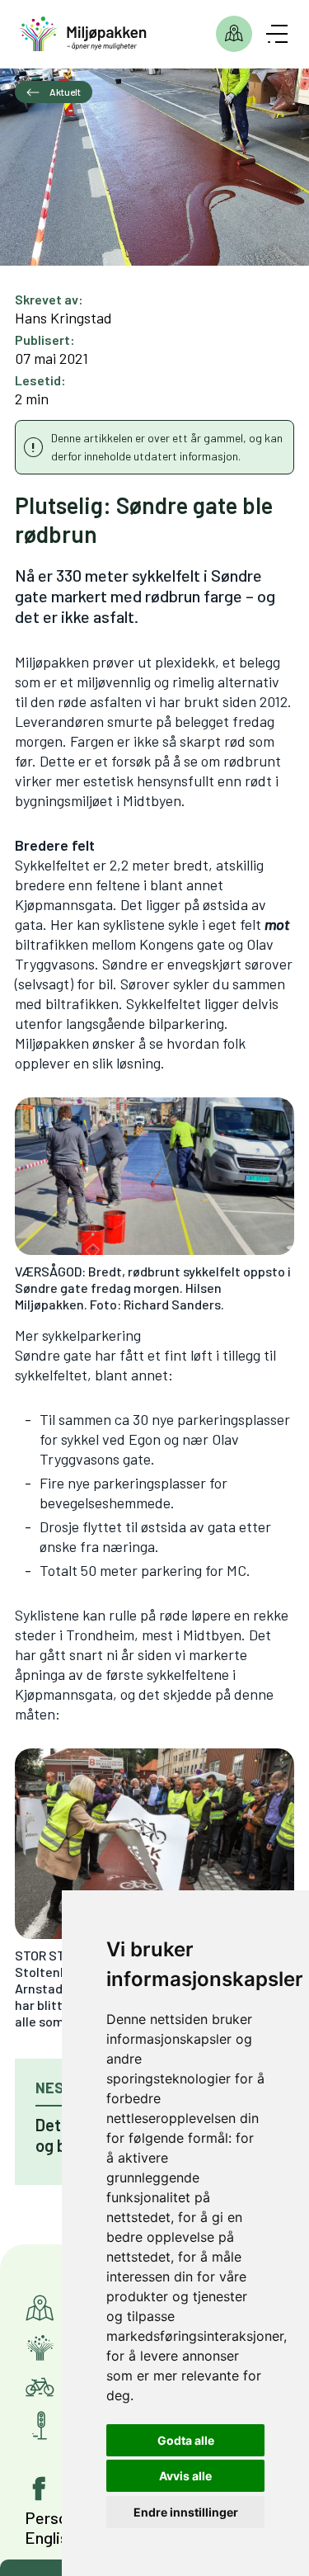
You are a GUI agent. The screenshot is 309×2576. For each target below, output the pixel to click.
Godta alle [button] (186, 2440)
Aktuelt (64, 92)
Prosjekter (234, 34)
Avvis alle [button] (185, 2476)
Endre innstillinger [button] (186, 2512)
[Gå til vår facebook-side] (40, 2489)
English (51, 2537)
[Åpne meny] (277, 34)
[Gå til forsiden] (83, 34)
